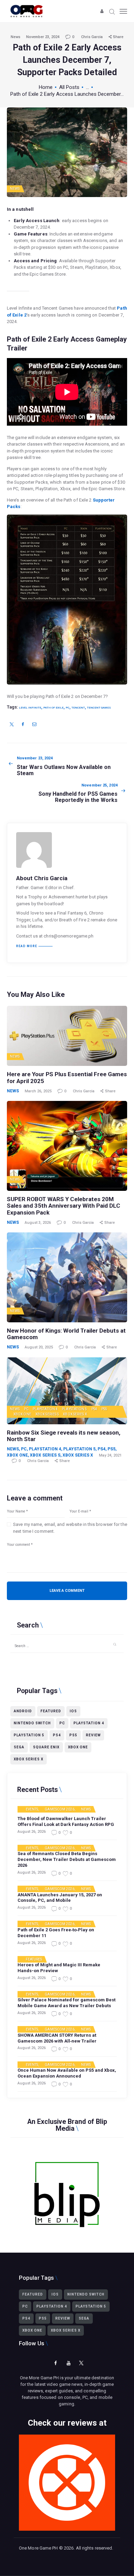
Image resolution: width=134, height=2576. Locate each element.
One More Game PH (38, 2548)
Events (32, 1809)
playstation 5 (29, 1735)
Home (46, 87)
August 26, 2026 (32, 1832)
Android (23, 1711)
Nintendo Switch (32, 1723)
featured (51, 1711)
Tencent (78, 708)
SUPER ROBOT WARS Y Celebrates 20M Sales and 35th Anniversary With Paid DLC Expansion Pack (64, 1206)
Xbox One (22, 1414)
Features (34, 1959)
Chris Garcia (92, 37)
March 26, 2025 (38, 1091)
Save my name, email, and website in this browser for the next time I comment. (70, 1528)
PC (68, 708)
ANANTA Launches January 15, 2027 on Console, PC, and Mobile (60, 1898)
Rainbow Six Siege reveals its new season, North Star (64, 1436)
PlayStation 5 (74, 1409)
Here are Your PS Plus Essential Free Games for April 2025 (67, 1078)
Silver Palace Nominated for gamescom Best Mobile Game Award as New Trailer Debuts (66, 2003)
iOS (73, 1711)
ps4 (57, 1735)
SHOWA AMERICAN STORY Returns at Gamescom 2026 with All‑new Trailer (57, 2038)
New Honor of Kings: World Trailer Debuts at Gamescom (66, 1334)
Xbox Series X (75, 1414)
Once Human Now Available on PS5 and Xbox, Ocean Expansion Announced (67, 2073)
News (15, 37)
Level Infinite (30, 708)
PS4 (94, 1409)
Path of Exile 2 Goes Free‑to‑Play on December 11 (56, 1933)
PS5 (104, 1409)
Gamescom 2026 (59, 1809)
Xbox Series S (47, 1414)
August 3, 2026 (38, 1223)
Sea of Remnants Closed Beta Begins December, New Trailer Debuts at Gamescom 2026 (67, 1859)
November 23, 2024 (43, 37)
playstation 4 (89, 1723)
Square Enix (46, 1747)
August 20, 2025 (39, 1347)
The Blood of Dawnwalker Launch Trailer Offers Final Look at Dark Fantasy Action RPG (66, 1821)
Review (93, 1735)
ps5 (73, 1735)
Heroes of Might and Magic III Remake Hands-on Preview (59, 1968)
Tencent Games (99, 708)
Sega (19, 1747)
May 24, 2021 (110, 1455)
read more (27, 946)
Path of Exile (53, 708)
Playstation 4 (45, 1409)
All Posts (69, 87)
